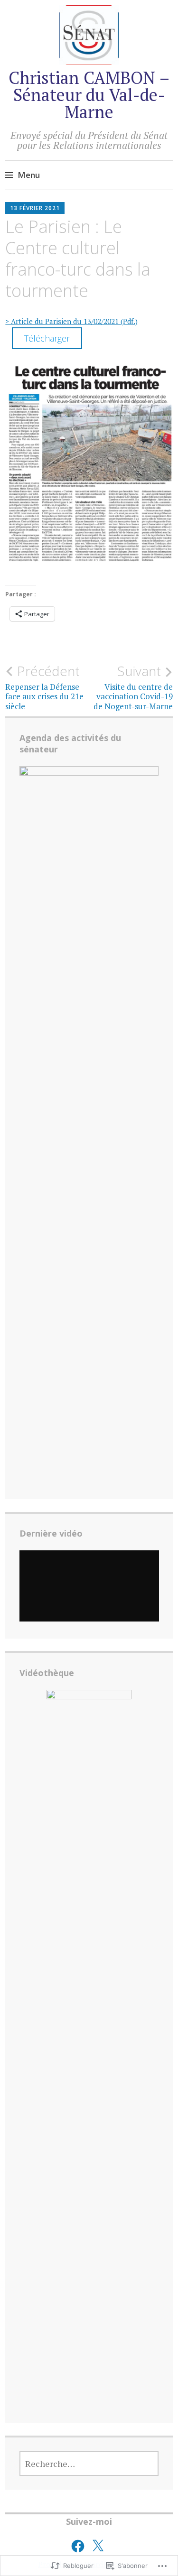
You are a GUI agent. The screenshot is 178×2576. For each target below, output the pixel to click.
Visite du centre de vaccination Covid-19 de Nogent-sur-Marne (133, 687)
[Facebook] (78, 2546)
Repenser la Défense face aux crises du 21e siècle (44, 687)
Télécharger (47, 338)
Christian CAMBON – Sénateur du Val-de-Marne (89, 95)
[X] (98, 2546)
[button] (89, 465)
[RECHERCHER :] (89, 2464)
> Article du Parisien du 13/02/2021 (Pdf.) (71, 321)
